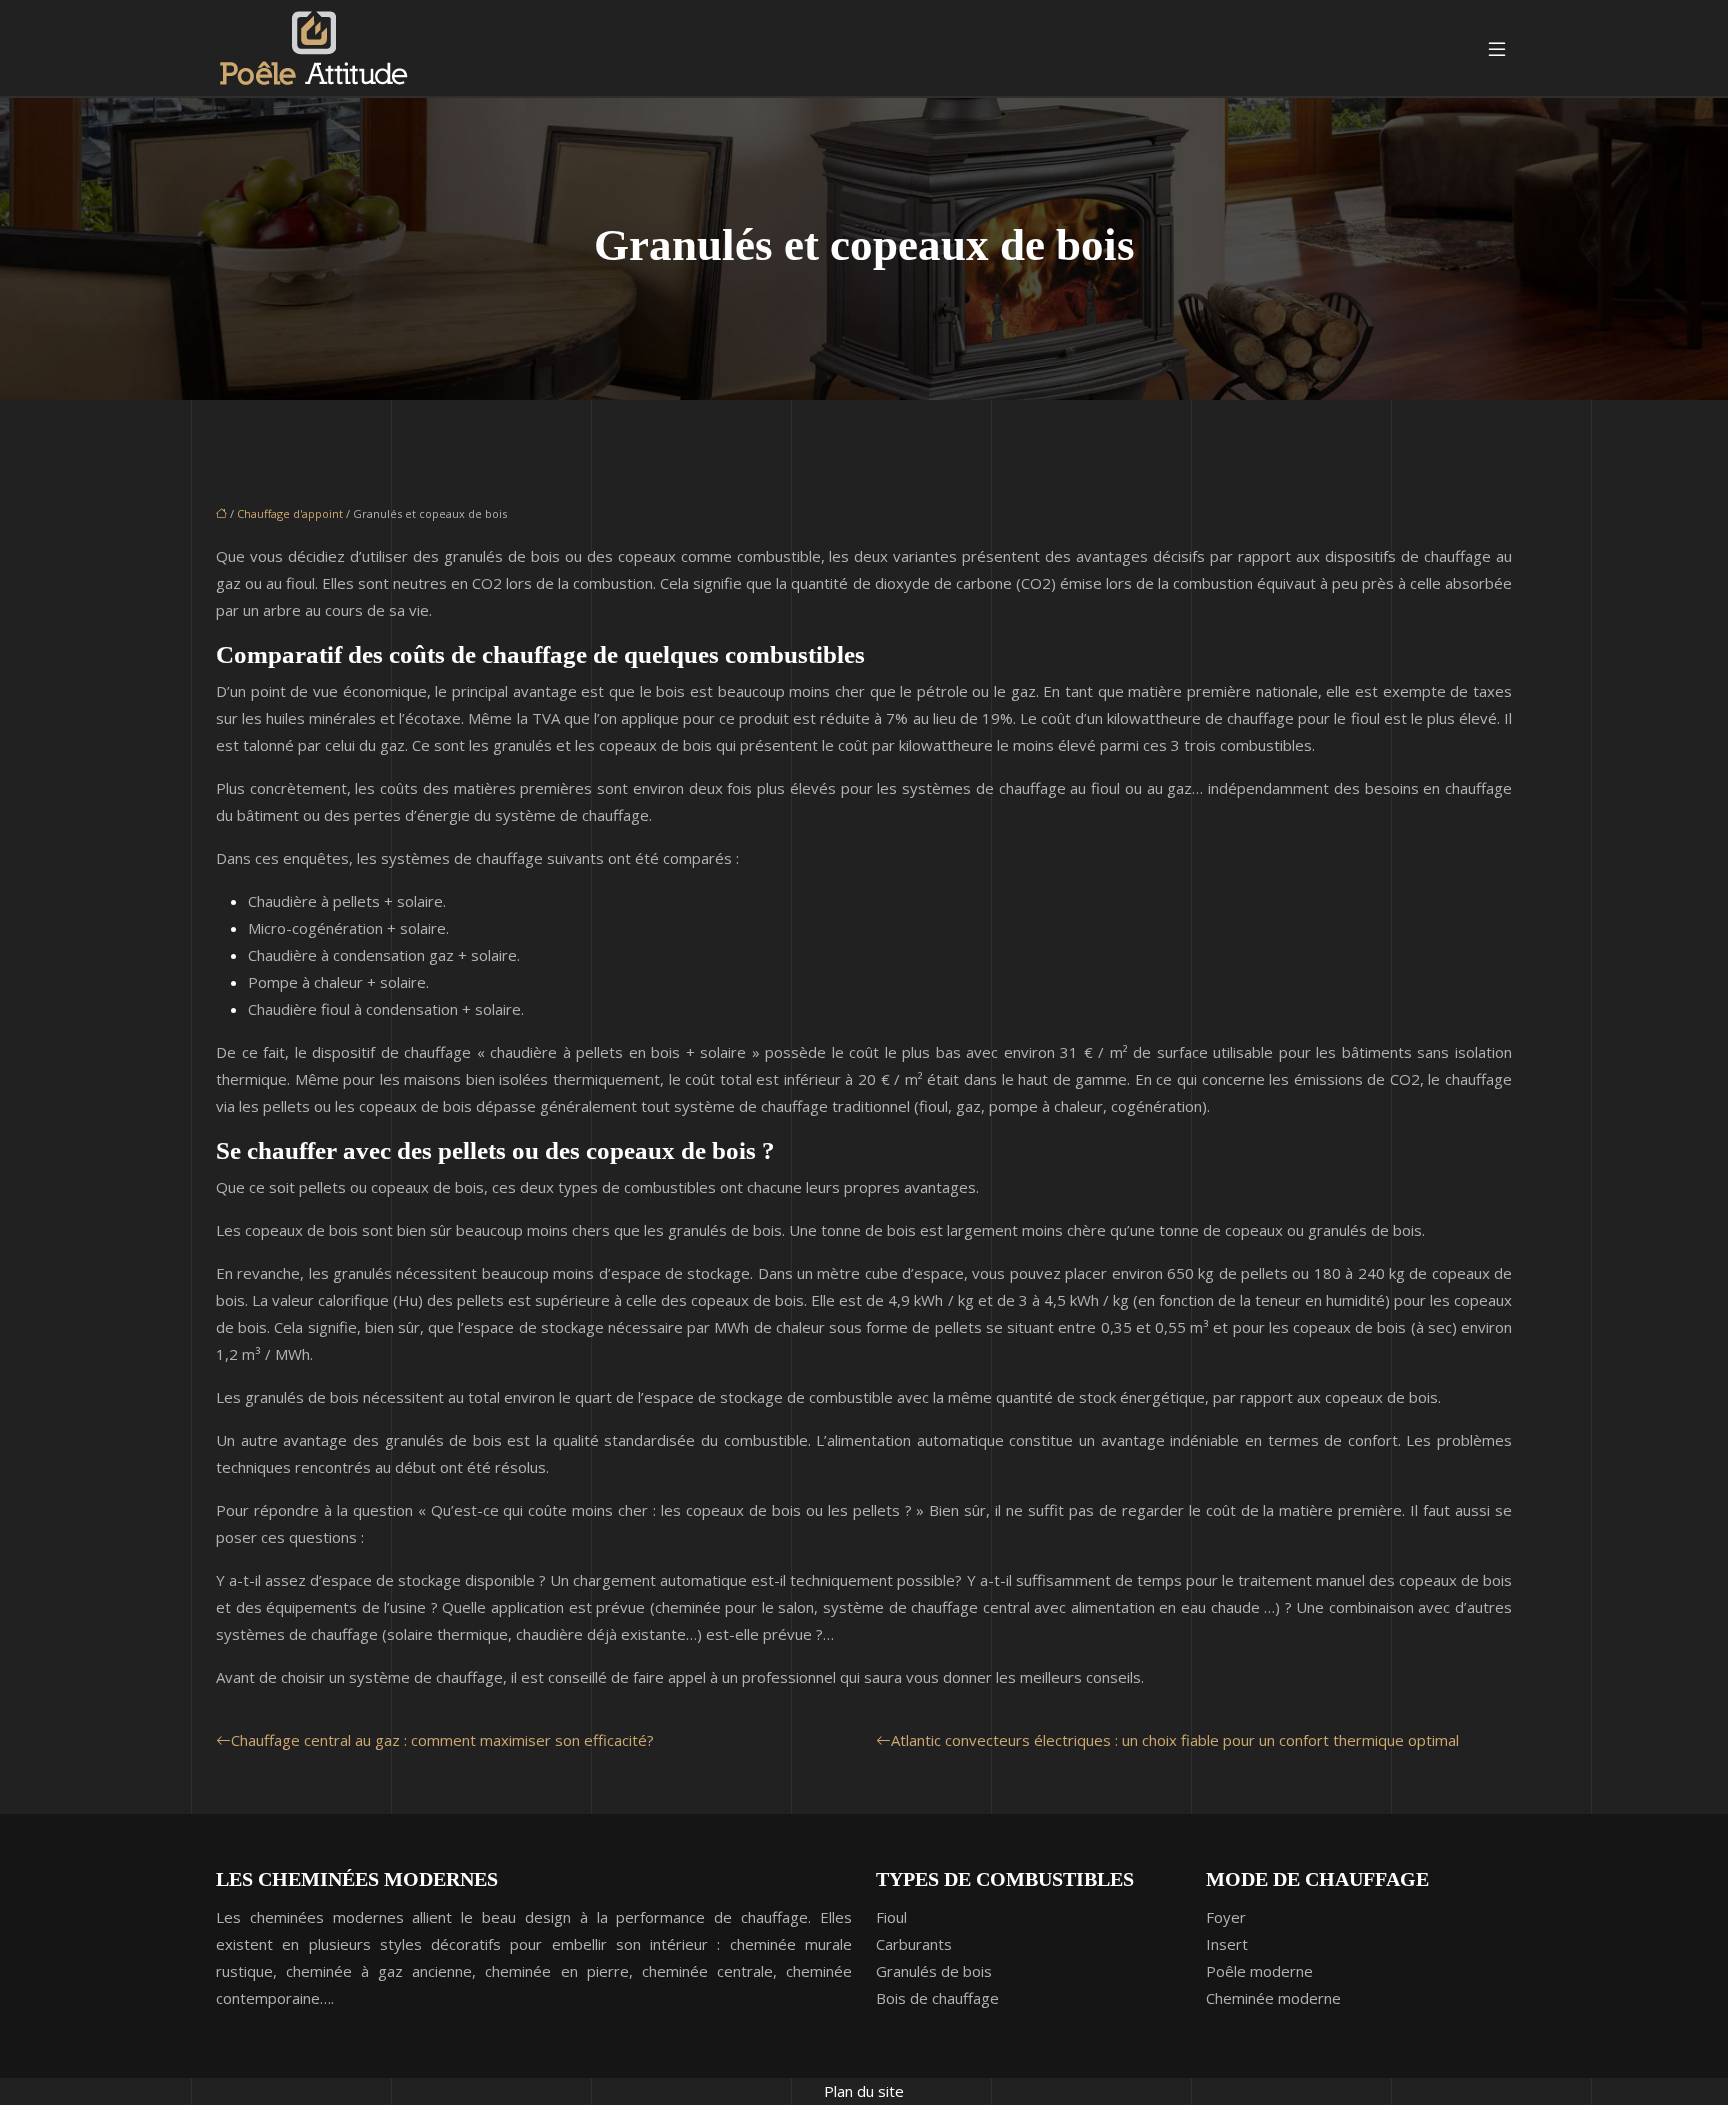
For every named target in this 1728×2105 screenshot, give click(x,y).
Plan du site (864, 2091)
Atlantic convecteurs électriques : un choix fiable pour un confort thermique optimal (1175, 1740)
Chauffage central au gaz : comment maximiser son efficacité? (442, 1740)
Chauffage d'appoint (290, 513)
